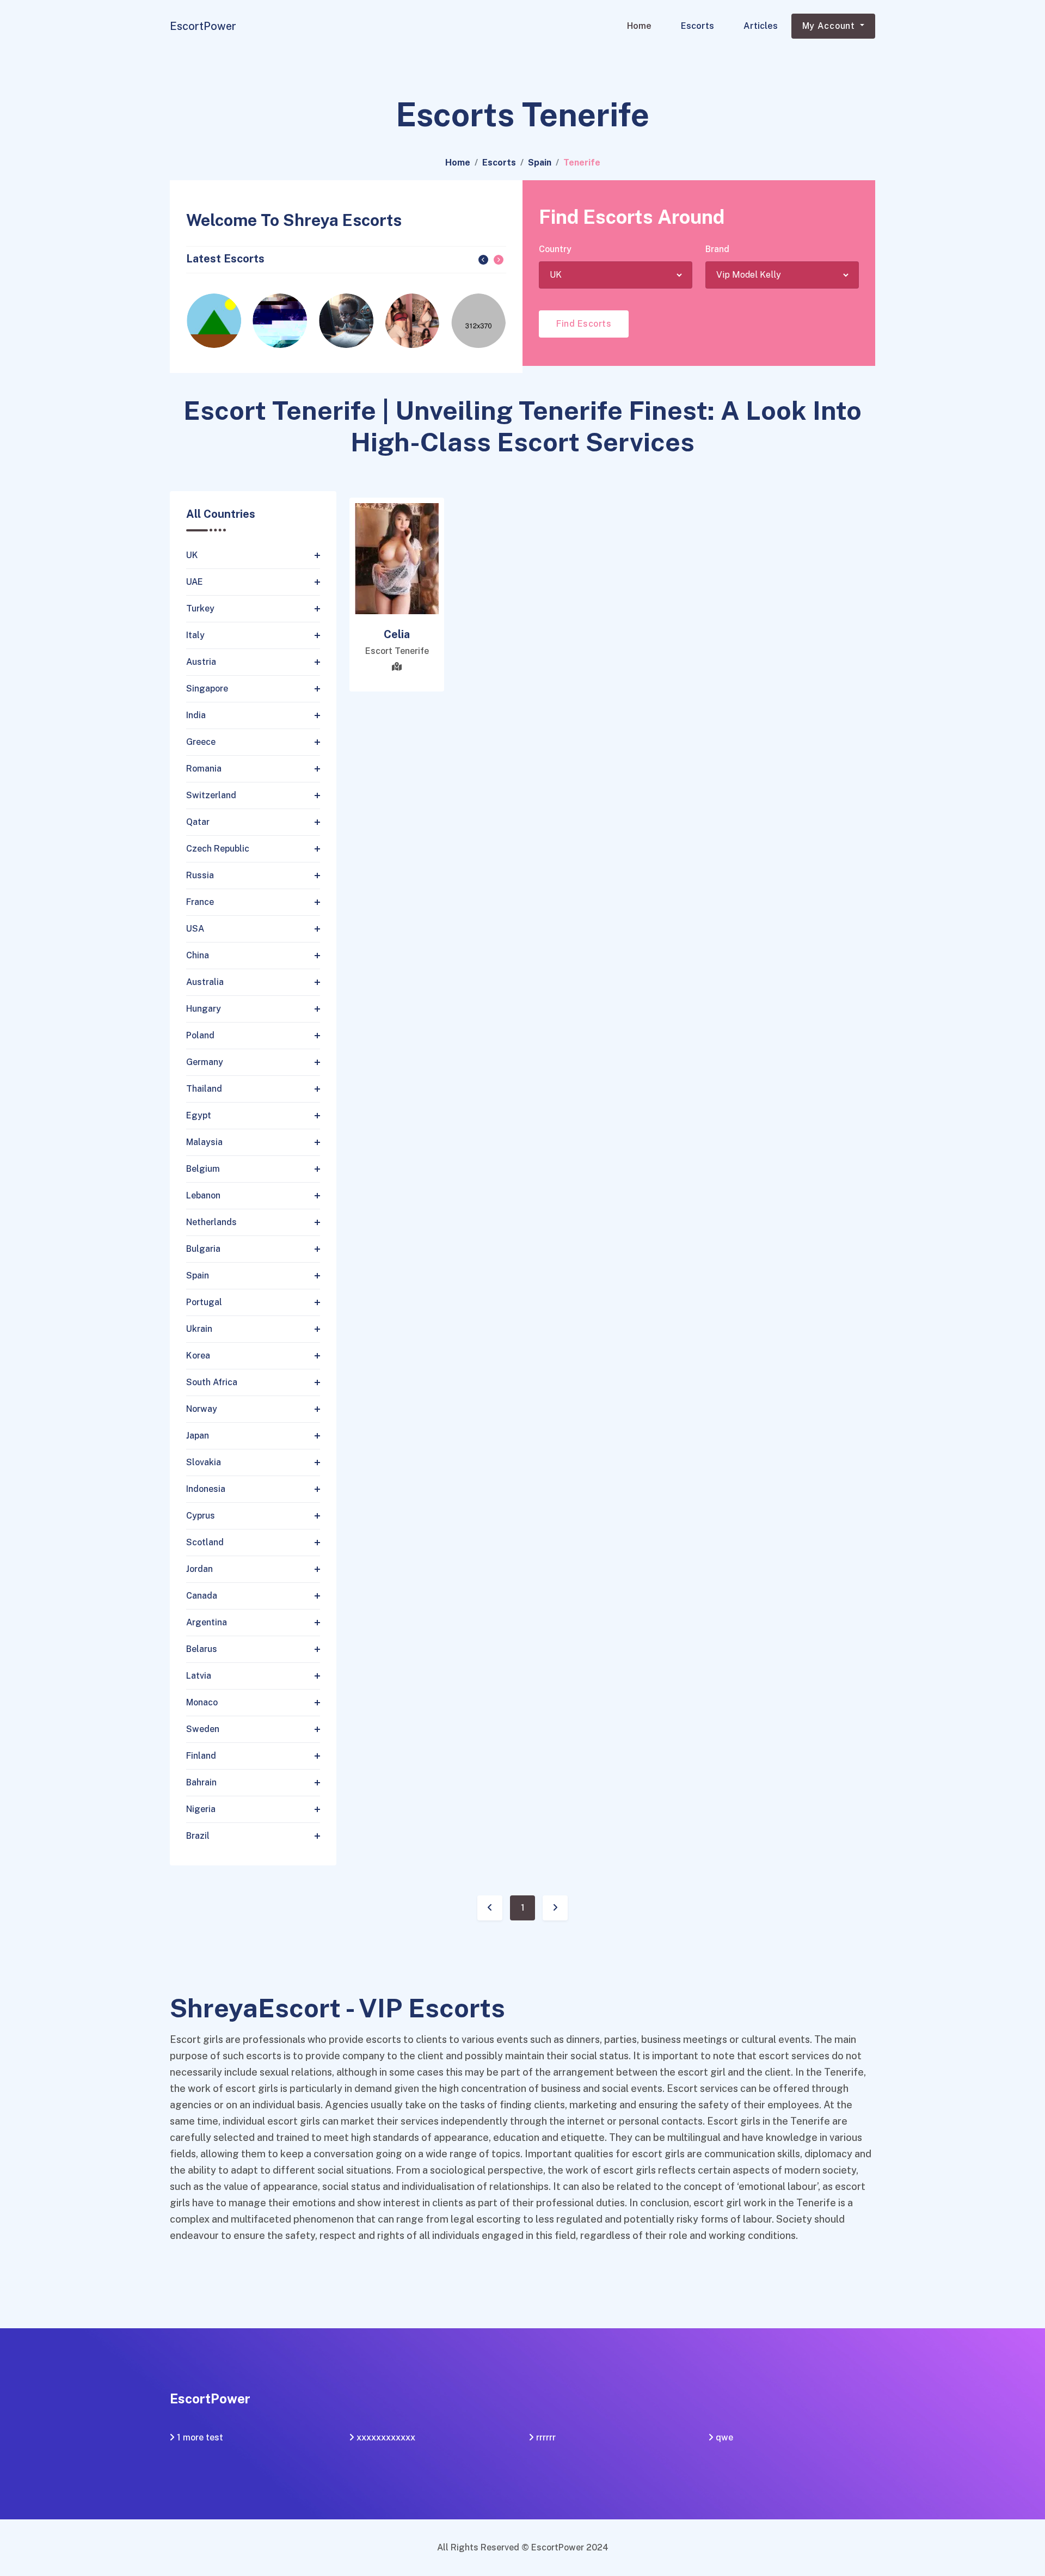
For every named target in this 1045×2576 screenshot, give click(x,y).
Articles (761, 26)
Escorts (697, 26)
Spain (540, 163)
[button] (483, 260)
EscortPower (203, 26)
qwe (724, 2437)
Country (555, 249)
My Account (830, 26)
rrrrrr (546, 2437)
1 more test (200, 2437)
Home (639, 26)
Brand (717, 249)
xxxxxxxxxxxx (386, 2437)
